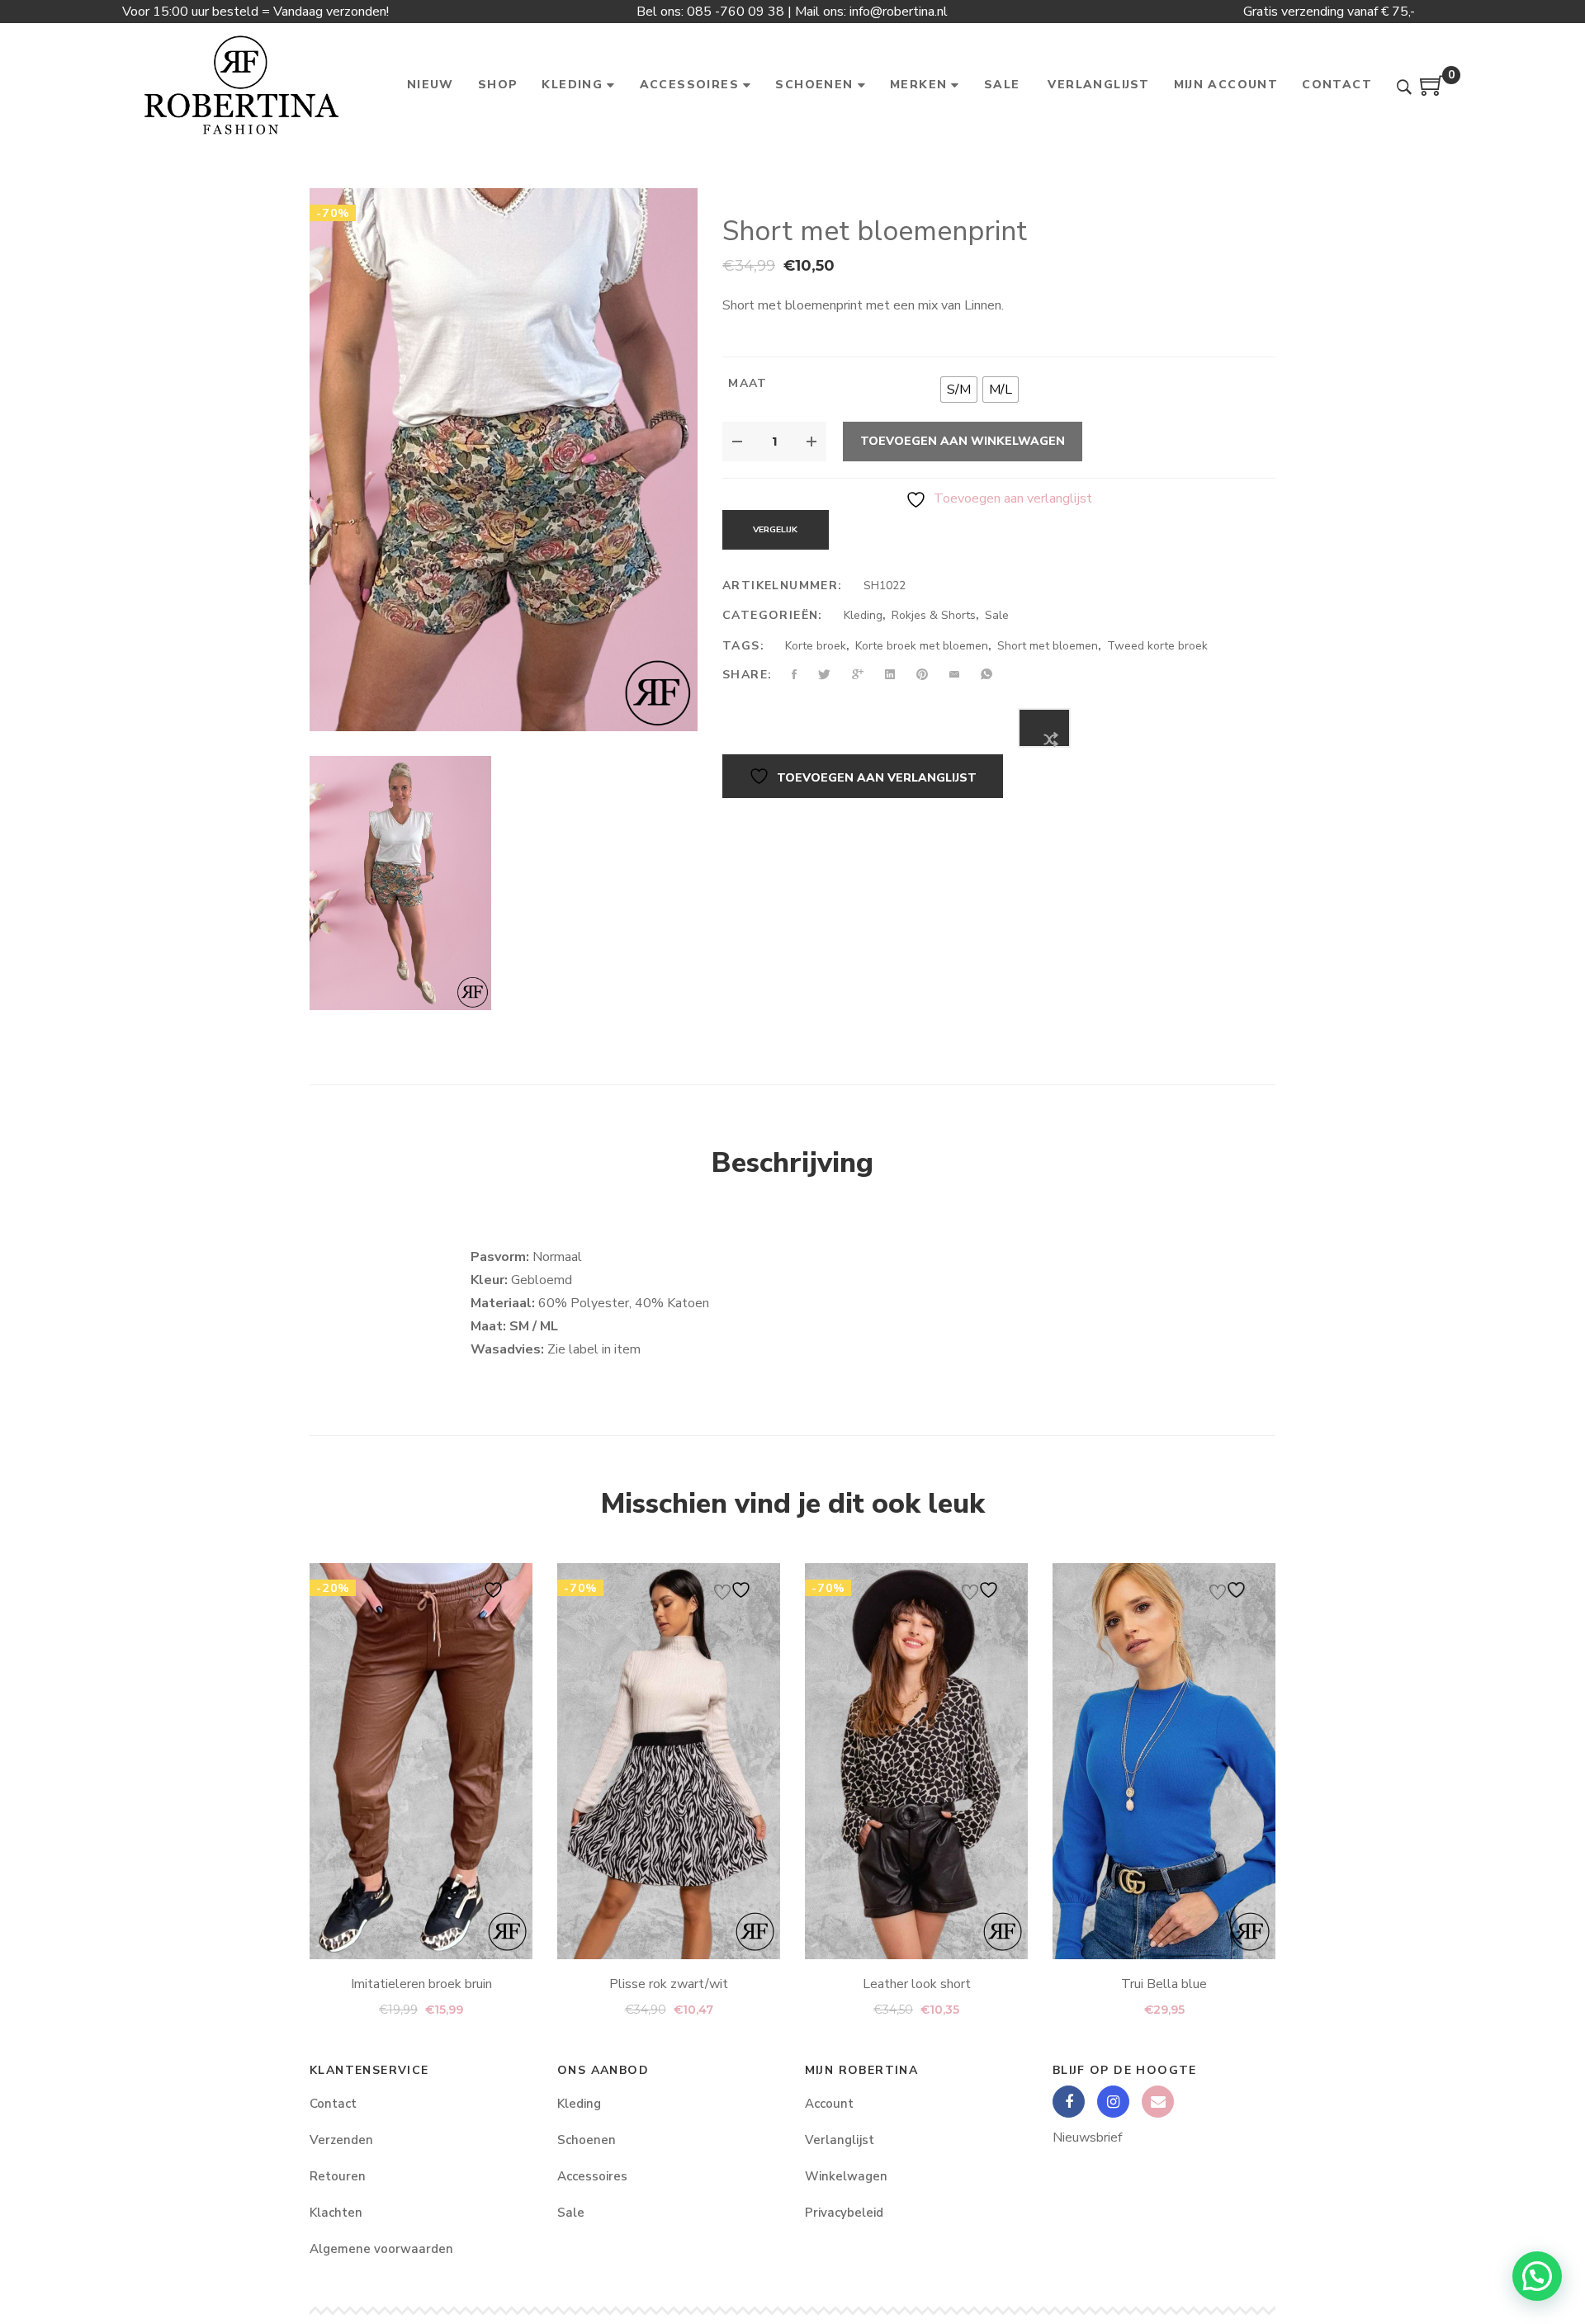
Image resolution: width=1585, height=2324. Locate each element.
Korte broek (816, 646)
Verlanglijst (840, 2140)
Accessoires (592, 2176)
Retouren (338, 2176)
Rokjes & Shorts (934, 615)
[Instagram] (1113, 2102)
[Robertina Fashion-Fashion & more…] (241, 85)
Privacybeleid (844, 2213)
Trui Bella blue (1164, 1984)
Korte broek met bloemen (922, 646)
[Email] (1158, 2102)
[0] (1432, 92)
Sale (997, 615)
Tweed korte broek (1157, 646)
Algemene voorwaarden (381, 2249)
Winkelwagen (846, 2176)
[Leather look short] (916, 1761)
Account (829, 2104)
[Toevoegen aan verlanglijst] (487, 1590)
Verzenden (341, 2140)
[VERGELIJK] (1044, 728)
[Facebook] (1069, 2102)
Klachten (336, 2213)
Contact (333, 2104)
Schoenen (587, 2140)
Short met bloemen (1048, 646)
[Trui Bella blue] (1164, 1761)
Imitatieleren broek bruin (421, 1984)
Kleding (863, 615)
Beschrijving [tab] (792, 1163)
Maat (748, 383)
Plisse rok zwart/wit (669, 1984)
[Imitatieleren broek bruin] (421, 1761)
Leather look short (917, 1984)
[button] (1537, 2276)
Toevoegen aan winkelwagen (963, 441)
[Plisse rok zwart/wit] (669, 1761)
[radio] (959, 390)
